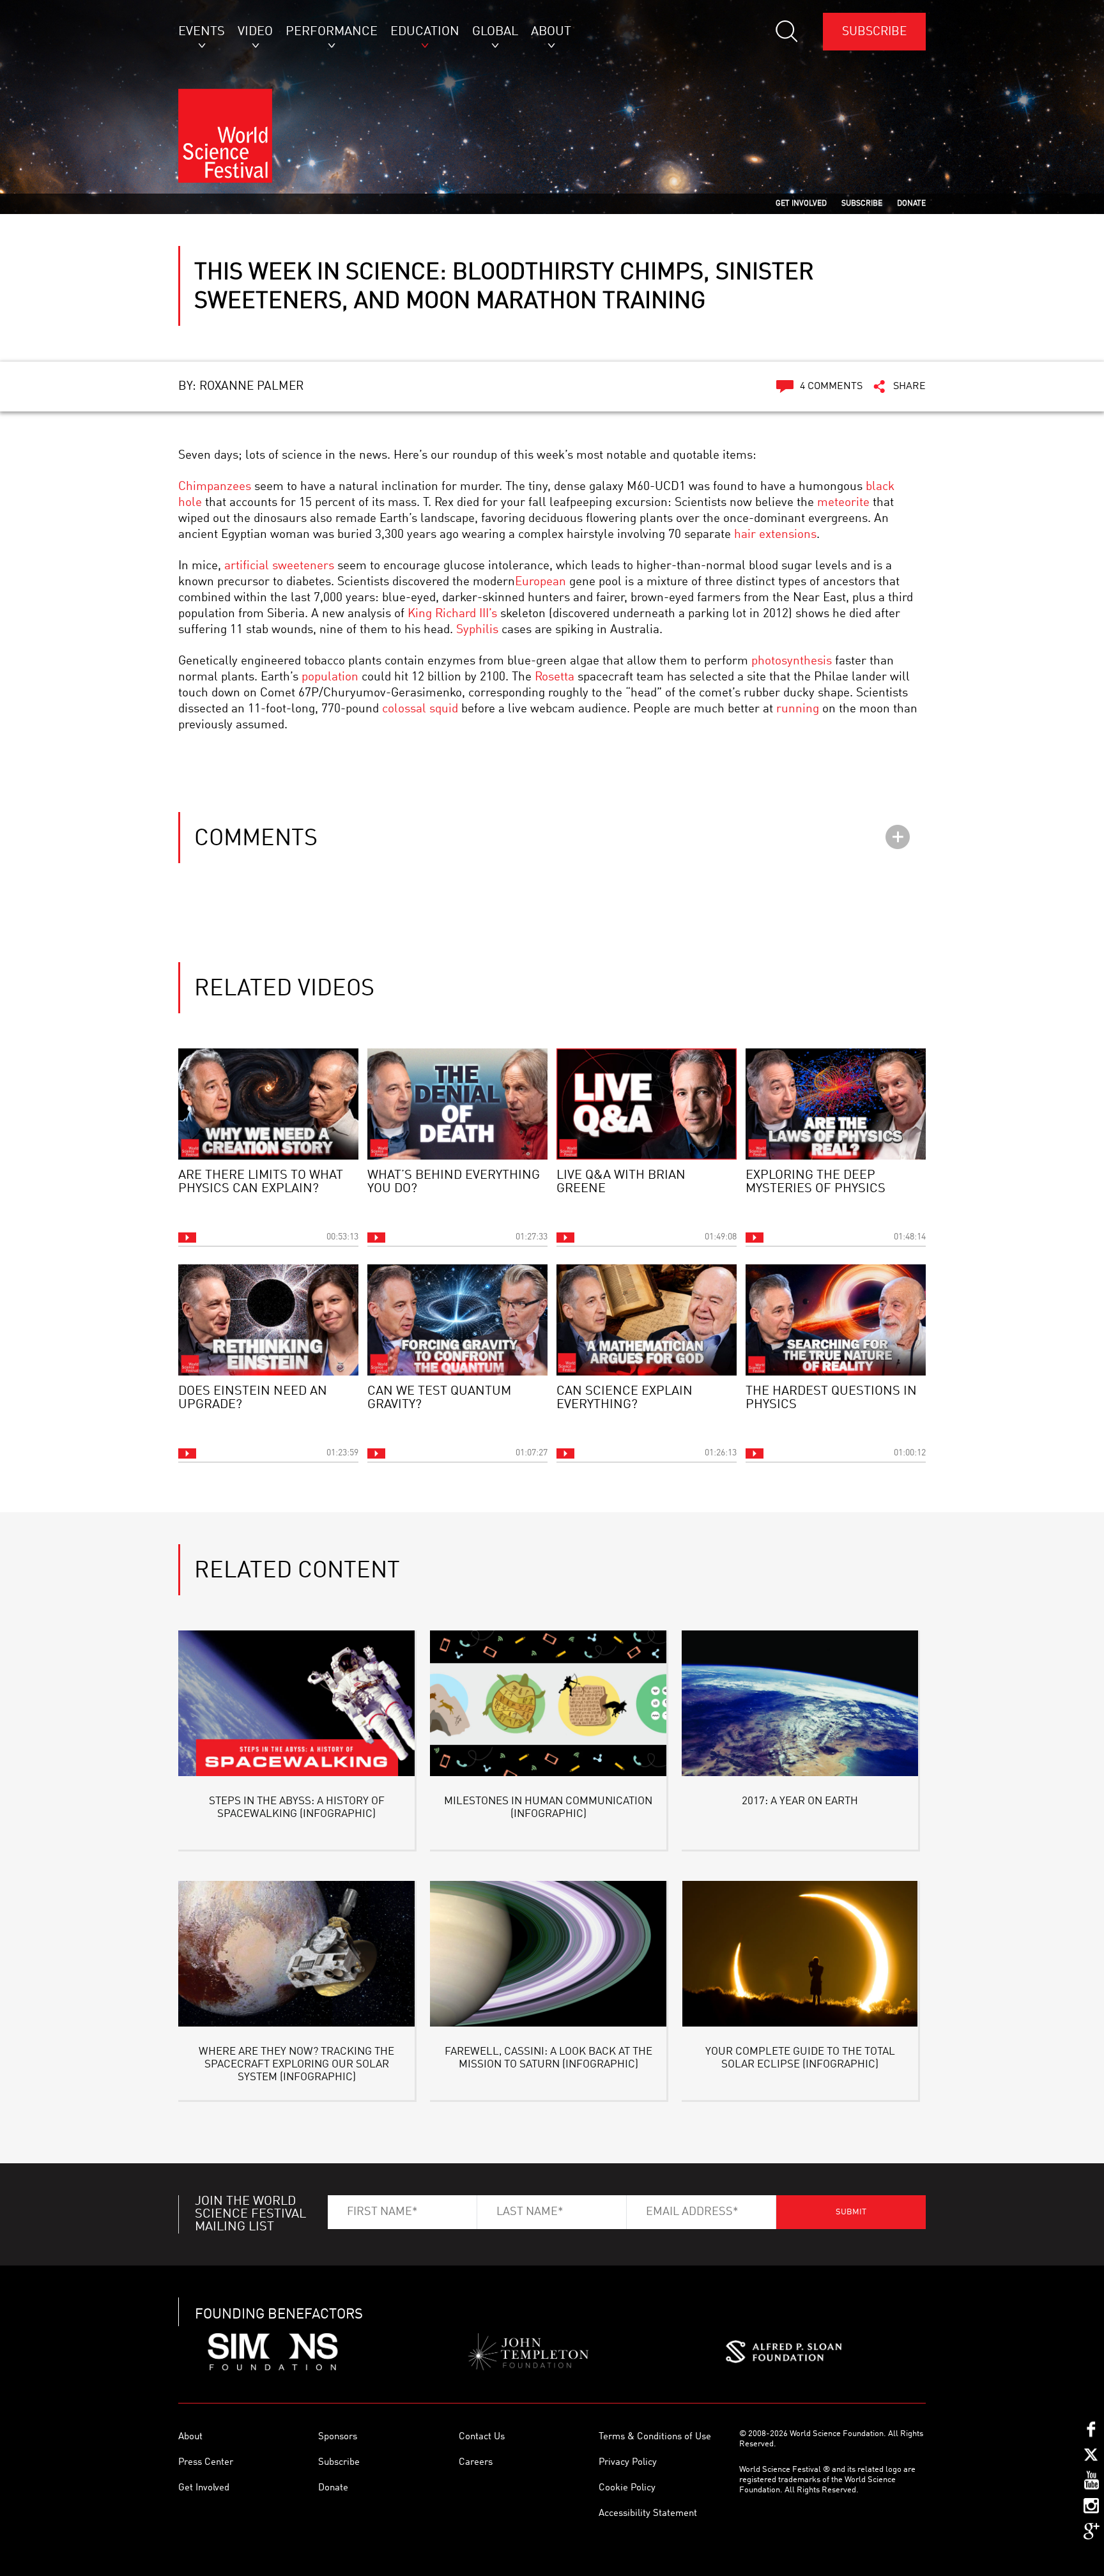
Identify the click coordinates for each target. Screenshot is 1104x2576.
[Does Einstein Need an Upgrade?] (268, 1320)
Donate (333, 2488)
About (190, 2437)
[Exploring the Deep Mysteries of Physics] (836, 1104)
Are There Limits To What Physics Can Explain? (261, 1182)
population (330, 677)
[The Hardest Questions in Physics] (836, 1320)
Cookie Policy (627, 2488)
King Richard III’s (452, 614)
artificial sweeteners (279, 566)
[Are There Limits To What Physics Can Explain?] (268, 1104)
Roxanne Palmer (251, 386)
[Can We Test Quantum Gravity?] (457, 1320)
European (540, 582)
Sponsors (338, 2437)
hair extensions (775, 534)
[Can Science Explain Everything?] (647, 1320)
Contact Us (482, 2437)
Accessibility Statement (648, 2514)
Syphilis (477, 630)
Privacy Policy (628, 2463)
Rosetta (555, 677)
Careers (476, 2463)
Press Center (206, 2463)
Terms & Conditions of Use (655, 2437)
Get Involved (204, 2488)
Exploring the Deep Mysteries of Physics (816, 1182)
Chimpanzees (215, 487)
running (798, 709)
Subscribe (874, 32)
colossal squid (420, 709)
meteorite (843, 502)
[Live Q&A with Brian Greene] (647, 1104)
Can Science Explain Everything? (625, 1398)
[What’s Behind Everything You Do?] (457, 1104)
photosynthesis (792, 661)
